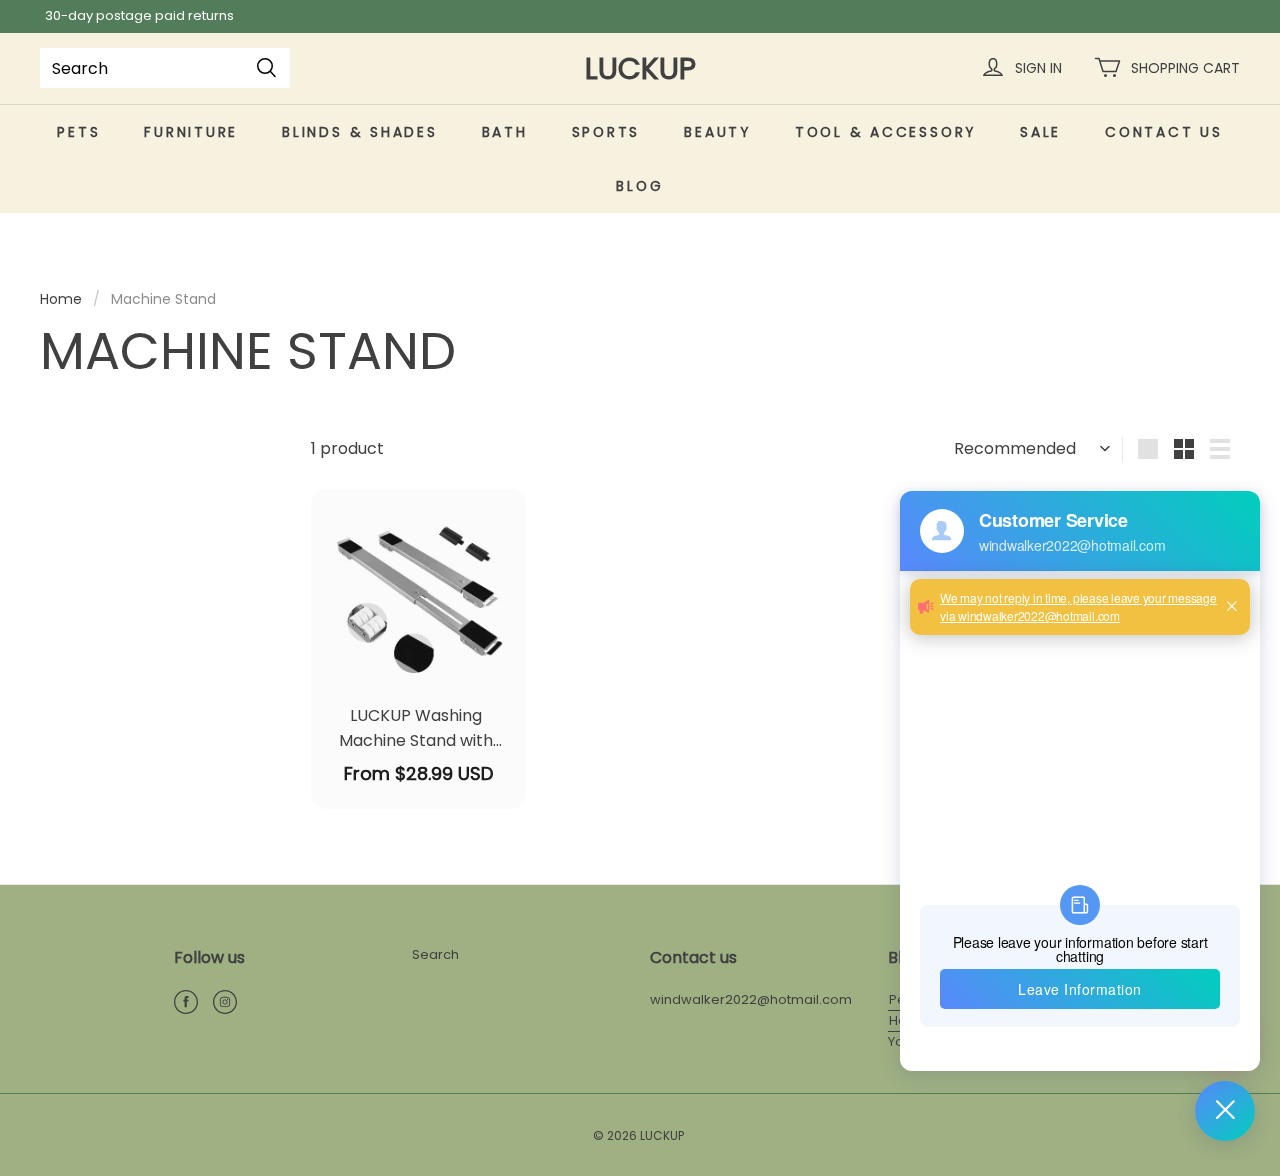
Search (435, 954)
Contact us (1164, 132)
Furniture (191, 132)
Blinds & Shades (359, 132)
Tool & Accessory (885, 132)
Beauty (717, 132)
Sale (1040, 132)
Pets (78, 132)
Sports (606, 132)
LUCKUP (640, 68)
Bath (505, 132)
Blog (639, 186)
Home (61, 299)
